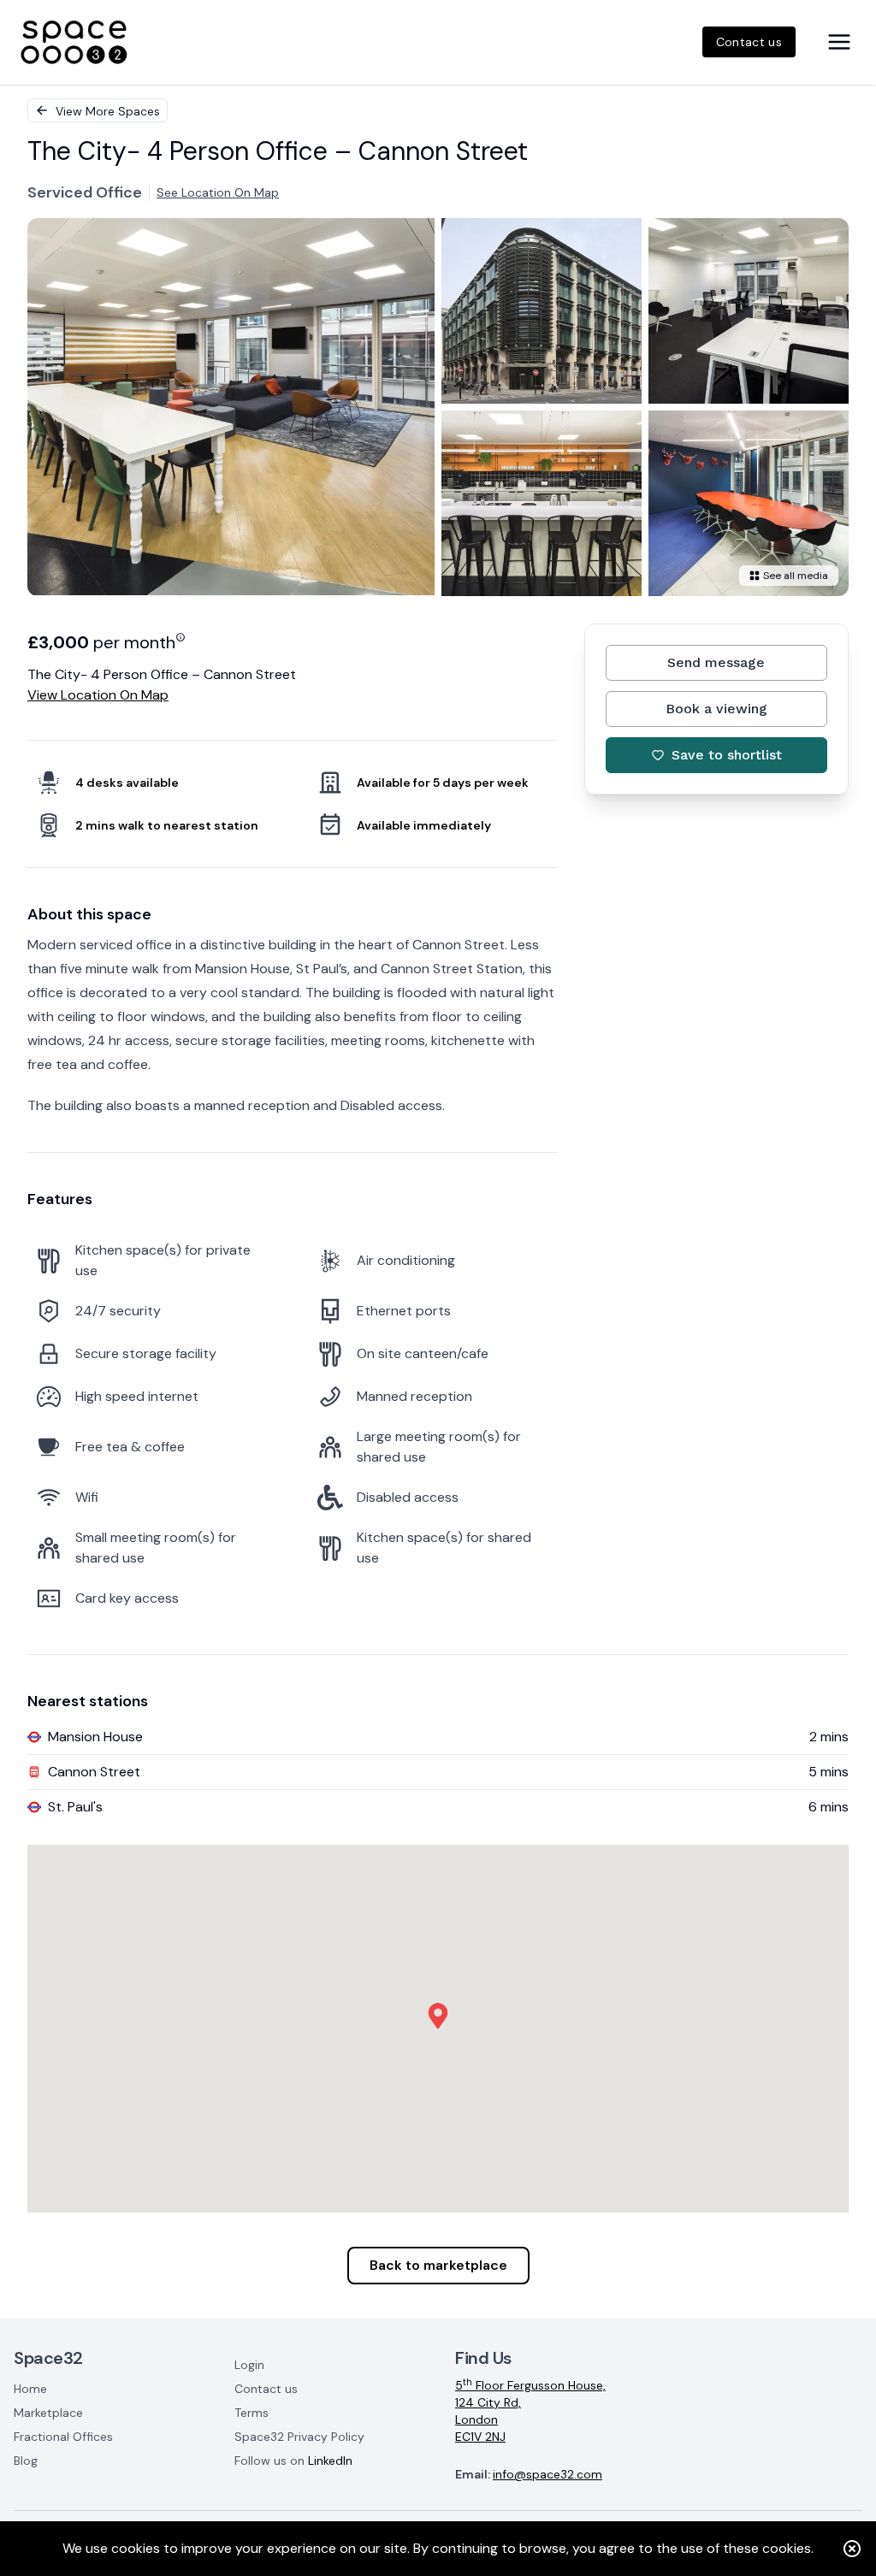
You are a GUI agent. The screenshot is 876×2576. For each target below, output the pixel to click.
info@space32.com (547, 2474)
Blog (26, 2461)
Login (249, 2365)
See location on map (218, 192)
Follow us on (293, 2461)
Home (30, 2389)
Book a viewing (716, 709)
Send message (716, 662)
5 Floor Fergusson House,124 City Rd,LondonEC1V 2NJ (530, 2411)
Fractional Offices (63, 2437)
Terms (252, 2413)
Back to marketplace (438, 2265)
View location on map (98, 695)
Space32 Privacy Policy (299, 2437)
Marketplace (48, 2413)
